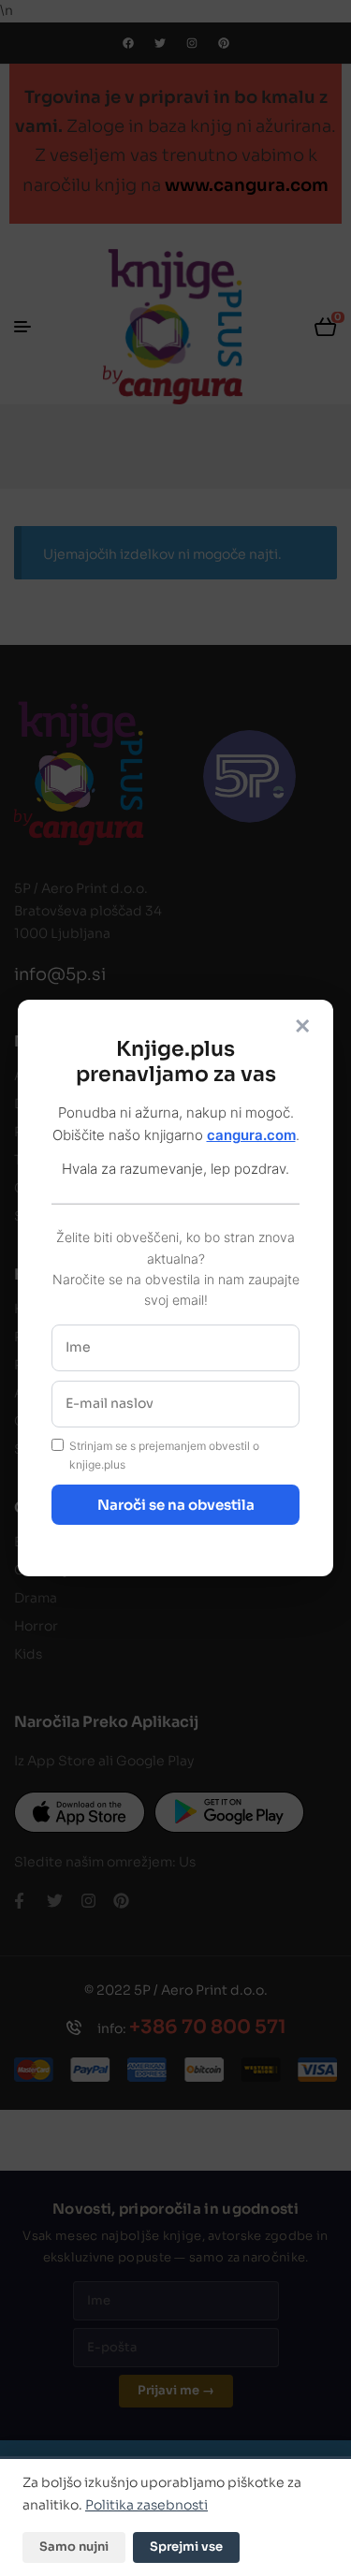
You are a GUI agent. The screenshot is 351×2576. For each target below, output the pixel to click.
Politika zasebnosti (146, 2505)
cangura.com (251, 1135)
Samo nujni (74, 2547)
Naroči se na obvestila (176, 1505)
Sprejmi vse (186, 2547)
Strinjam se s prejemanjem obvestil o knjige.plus (164, 1456)
